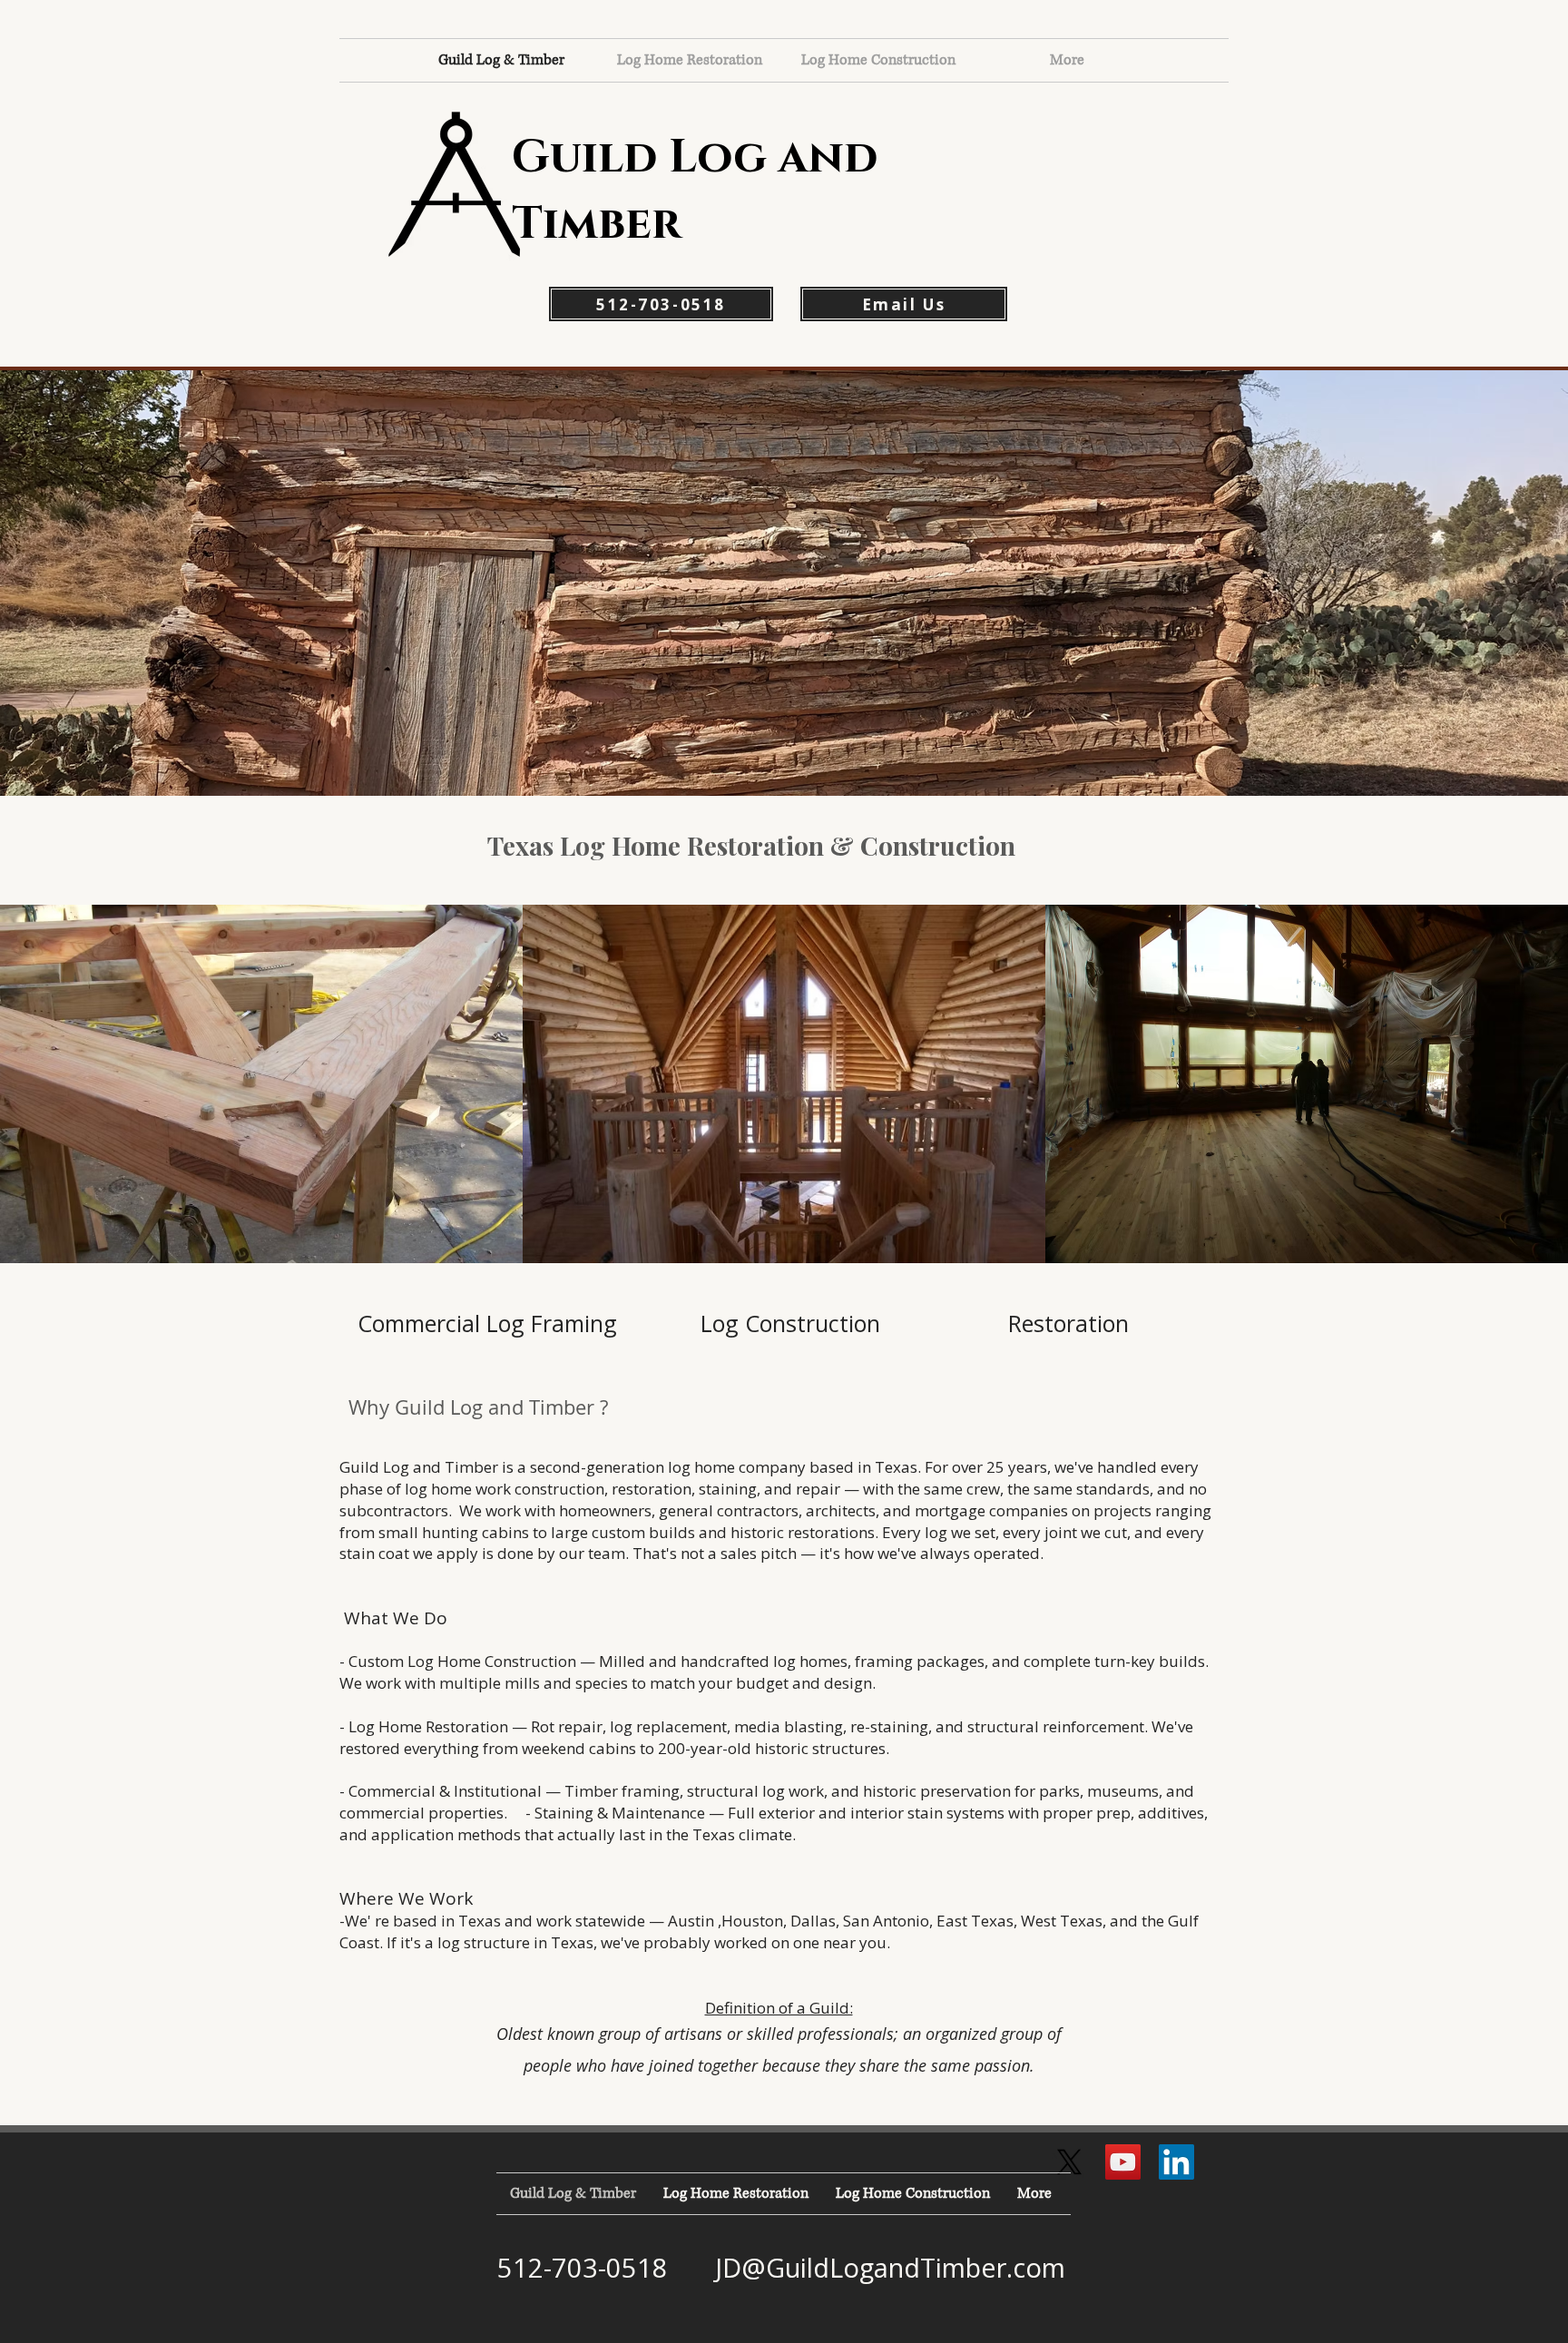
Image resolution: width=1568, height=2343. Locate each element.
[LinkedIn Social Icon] (1176, 2162)
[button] (784, 583)
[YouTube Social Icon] (1123, 2162)
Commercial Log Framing (487, 1323)
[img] (261, 1084)
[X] (1069, 2162)
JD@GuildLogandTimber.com (890, 2267)
